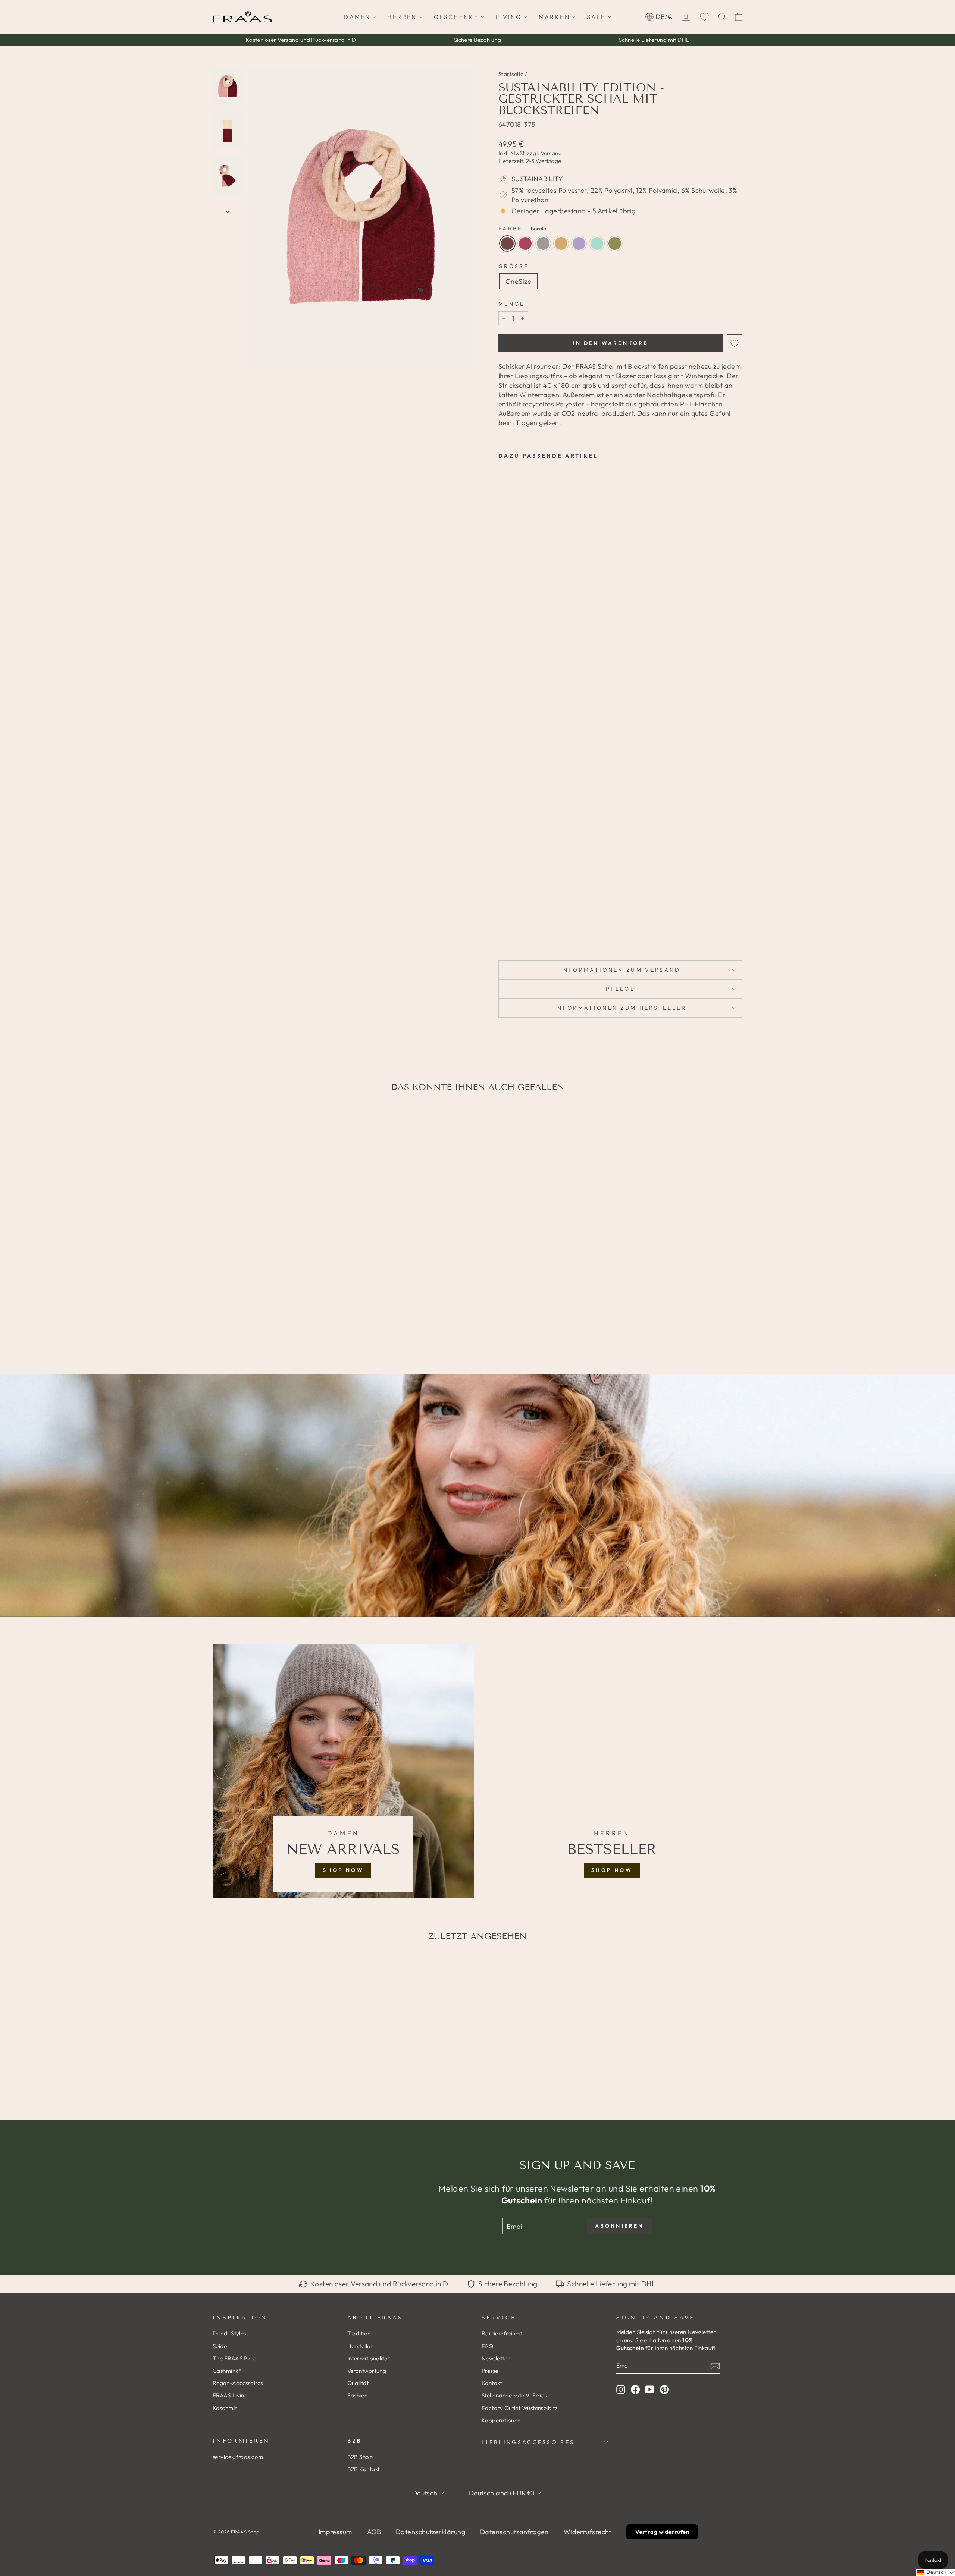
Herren (402, 17)
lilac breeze (579, 244)
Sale (596, 17)
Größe (513, 266)
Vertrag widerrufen (662, 2532)
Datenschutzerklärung (430, 2532)
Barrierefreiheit (502, 2333)
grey (543, 244)
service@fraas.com (238, 2457)
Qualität (358, 2383)
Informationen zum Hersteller (620, 1008)
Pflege (620, 989)
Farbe (522, 229)
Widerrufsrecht (588, 2532)
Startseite (511, 74)
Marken (554, 17)
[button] (936, 2572)
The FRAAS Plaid (235, 2358)
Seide (220, 2346)
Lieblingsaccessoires (528, 2442)
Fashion (358, 2395)
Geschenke (456, 17)
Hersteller (360, 2346)
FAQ (487, 2346)
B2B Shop (360, 2457)
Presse (490, 2371)
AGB (374, 2532)
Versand (551, 153)
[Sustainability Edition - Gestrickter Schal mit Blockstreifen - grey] (524, 913)
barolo (507, 244)
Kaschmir (225, 2408)
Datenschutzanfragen (514, 2532)
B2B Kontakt (364, 2469)
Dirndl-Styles (229, 2333)
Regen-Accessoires (238, 2383)
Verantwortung (367, 2371)
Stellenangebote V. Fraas (514, 2395)
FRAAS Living (230, 2395)
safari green (615, 244)
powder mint (597, 244)
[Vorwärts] (228, 209)
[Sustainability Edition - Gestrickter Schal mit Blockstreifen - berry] (513, 913)
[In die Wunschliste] (735, 343)
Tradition (359, 2333)
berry (525, 244)
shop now (343, 1870)
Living (508, 17)
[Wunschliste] (704, 17)
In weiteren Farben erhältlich (519, 930)
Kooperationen (501, 2420)
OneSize (518, 281)
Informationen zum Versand (621, 970)
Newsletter (496, 2358)
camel (561, 244)
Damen (357, 17)
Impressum (335, 2532)
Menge (512, 304)
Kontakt (492, 2383)
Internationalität (369, 2358)
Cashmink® (227, 2371)
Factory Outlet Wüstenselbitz (520, 2408)
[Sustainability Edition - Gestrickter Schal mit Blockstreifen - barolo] (503, 913)
